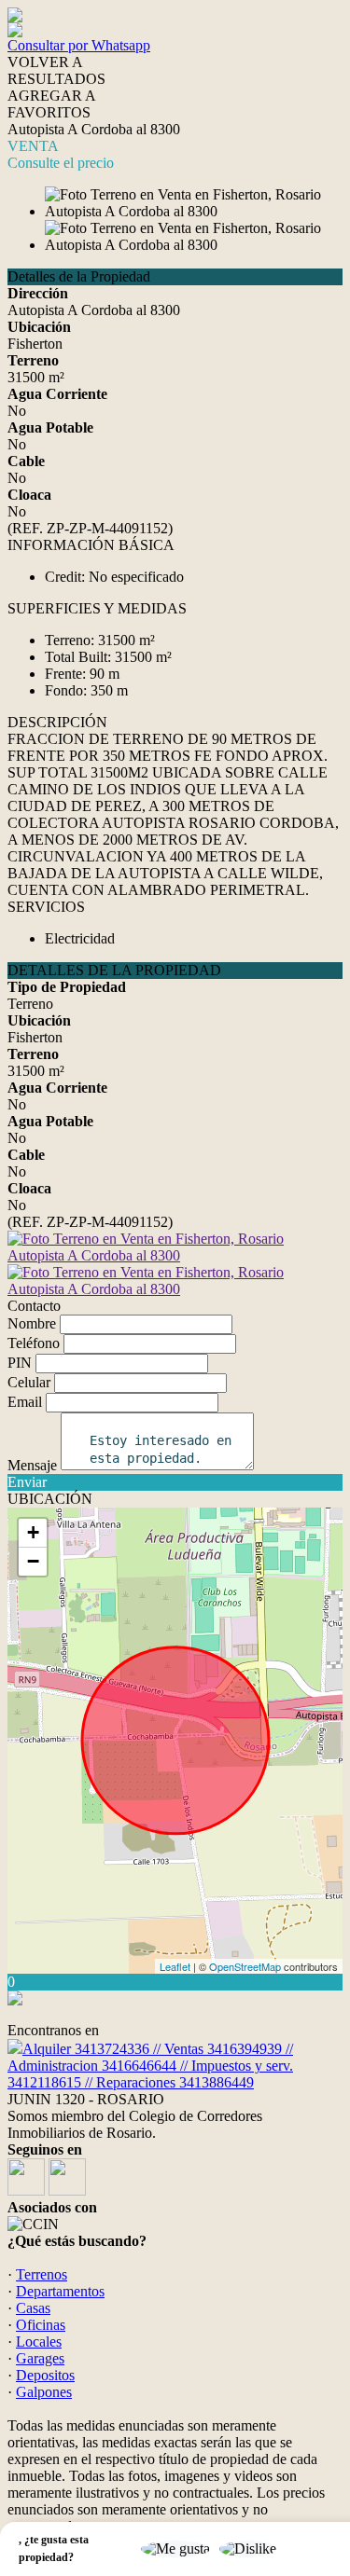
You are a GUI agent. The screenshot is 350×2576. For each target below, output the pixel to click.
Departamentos (60, 2291)
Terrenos (42, 2274)
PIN (20, 1363)
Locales (39, 2342)
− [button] (33, 1561)
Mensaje (32, 1465)
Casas (33, 2308)
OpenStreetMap (245, 1966)
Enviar (27, 1482)
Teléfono (34, 1343)
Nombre (32, 1323)
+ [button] (33, 1532)
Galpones (44, 2392)
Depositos (45, 2375)
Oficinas (41, 2325)
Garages (40, 2358)
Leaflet (175, 1966)
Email (25, 1402)
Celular (29, 1382)
